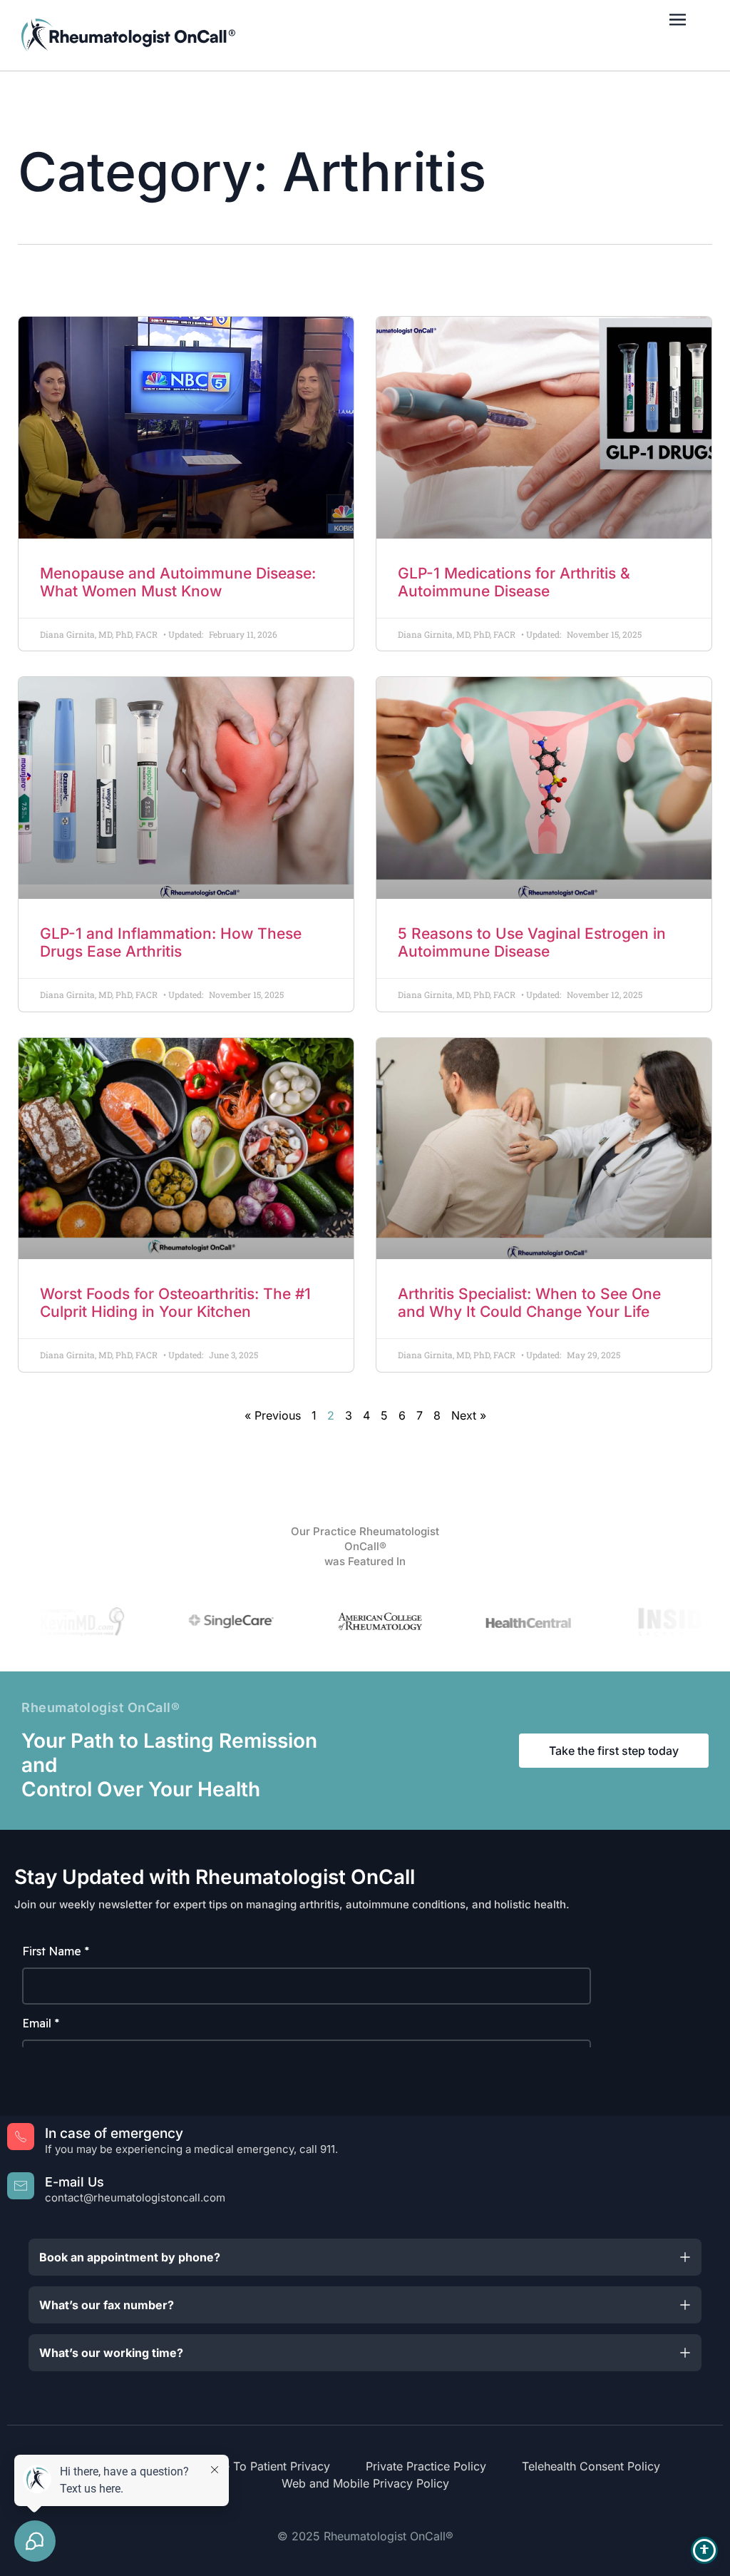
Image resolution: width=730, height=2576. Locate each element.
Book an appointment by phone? (130, 2257)
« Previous (273, 1415)
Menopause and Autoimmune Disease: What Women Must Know (178, 582)
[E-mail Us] (21, 2186)
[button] (365, 2257)
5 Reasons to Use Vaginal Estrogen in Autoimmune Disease (532, 942)
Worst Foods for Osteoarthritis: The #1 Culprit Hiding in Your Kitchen (175, 1303)
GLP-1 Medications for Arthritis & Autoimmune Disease (514, 582)
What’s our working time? (111, 2353)
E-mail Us (74, 2182)
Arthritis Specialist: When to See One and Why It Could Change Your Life (529, 1303)
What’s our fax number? (107, 2305)
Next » (469, 1415)
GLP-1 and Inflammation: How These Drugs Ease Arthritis (171, 942)
